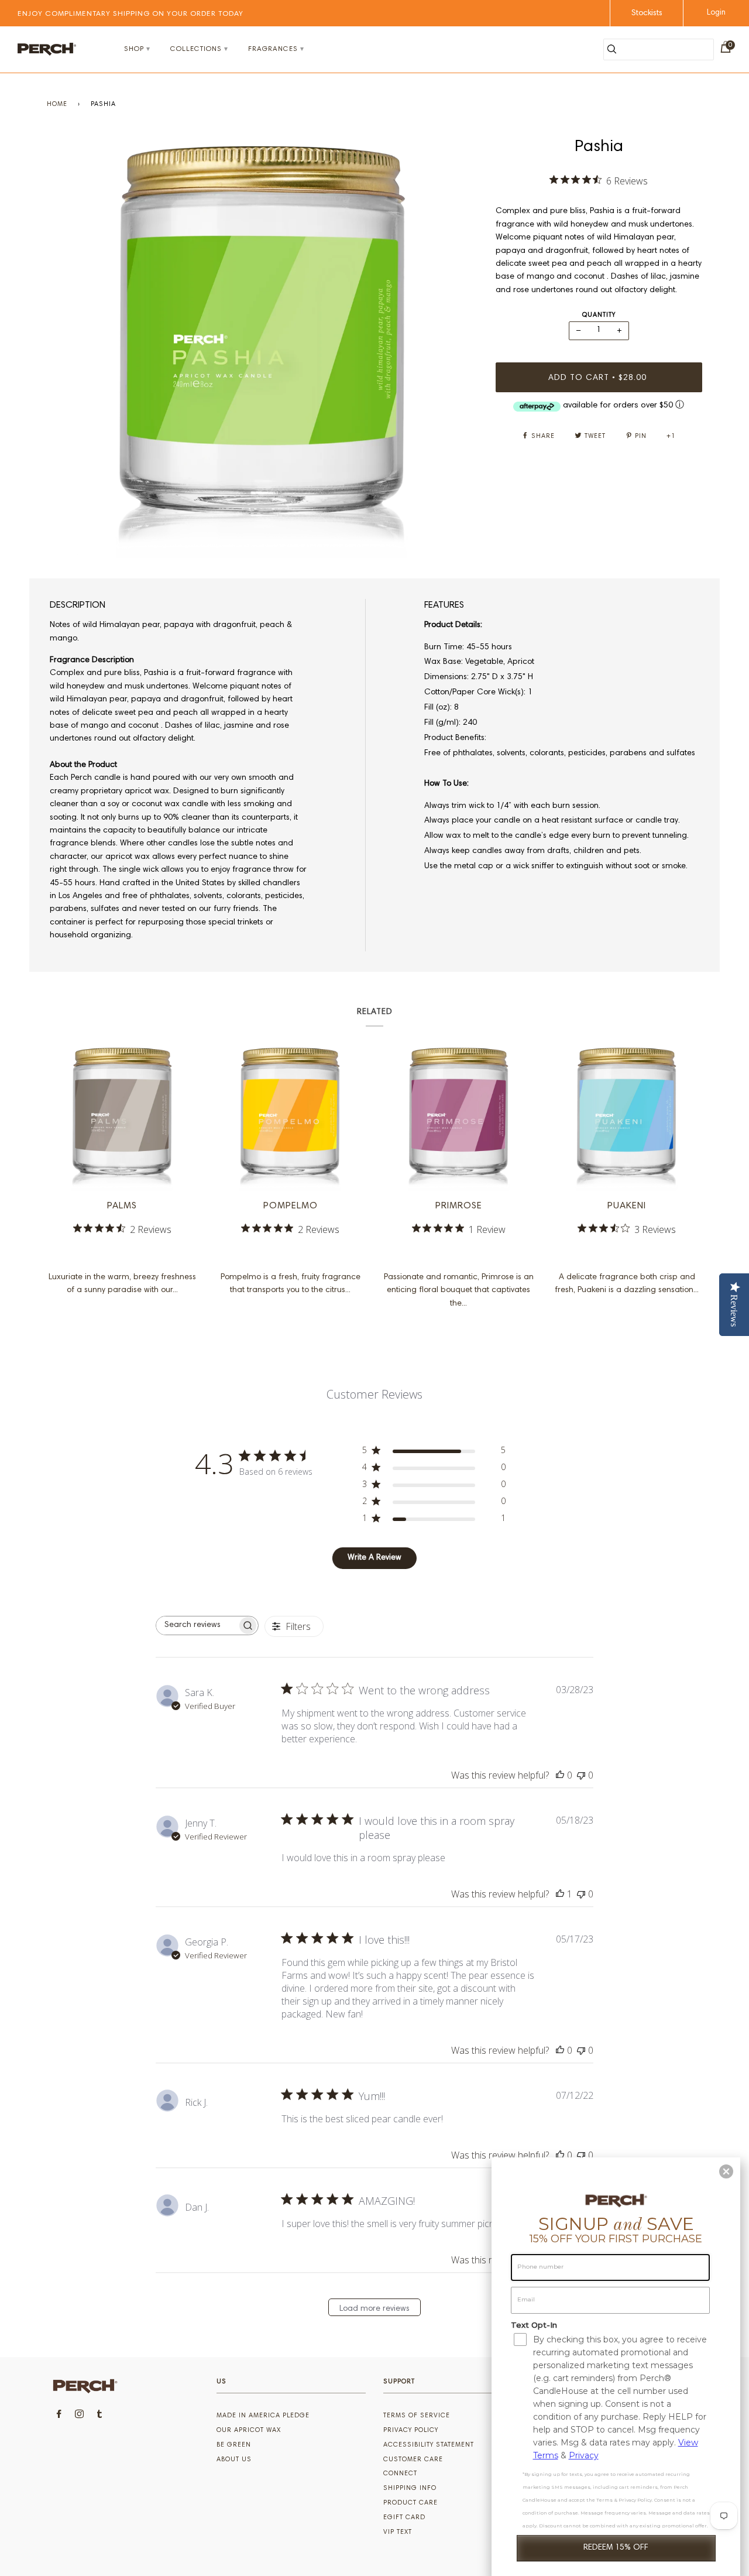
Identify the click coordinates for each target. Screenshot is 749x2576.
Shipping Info (410, 2488)
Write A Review (374, 1558)
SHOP (134, 49)
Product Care (410, 2503)
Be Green (234, 2445)
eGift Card (404, 2518)
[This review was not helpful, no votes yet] (581, 1775)
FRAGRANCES (273, 49)
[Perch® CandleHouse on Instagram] (80, 2416)
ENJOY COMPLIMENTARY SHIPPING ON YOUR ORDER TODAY (130, 14)
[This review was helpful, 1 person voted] (560, 1894)
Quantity (599, 315)
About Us (234, 2460)
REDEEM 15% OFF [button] (616, 2548)
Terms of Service (417, 2416)
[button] (726, 2171)
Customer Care (413, 2460)
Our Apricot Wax (249, 2431)
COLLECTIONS (196, 49)
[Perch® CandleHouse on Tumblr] (100, 2416)
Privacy (584, 2455)
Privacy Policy (411, 2431)
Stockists (647, 13)
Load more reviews (374, 2309)
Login (716, 13)
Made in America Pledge (263, 2416)
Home (57, 105)
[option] (262, 347)
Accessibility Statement (429, 2445)
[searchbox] (197, 1626)
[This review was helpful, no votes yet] (560, 1775)
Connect (400, 2474)
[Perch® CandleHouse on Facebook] (59, 2416)
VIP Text (398, 2532)
